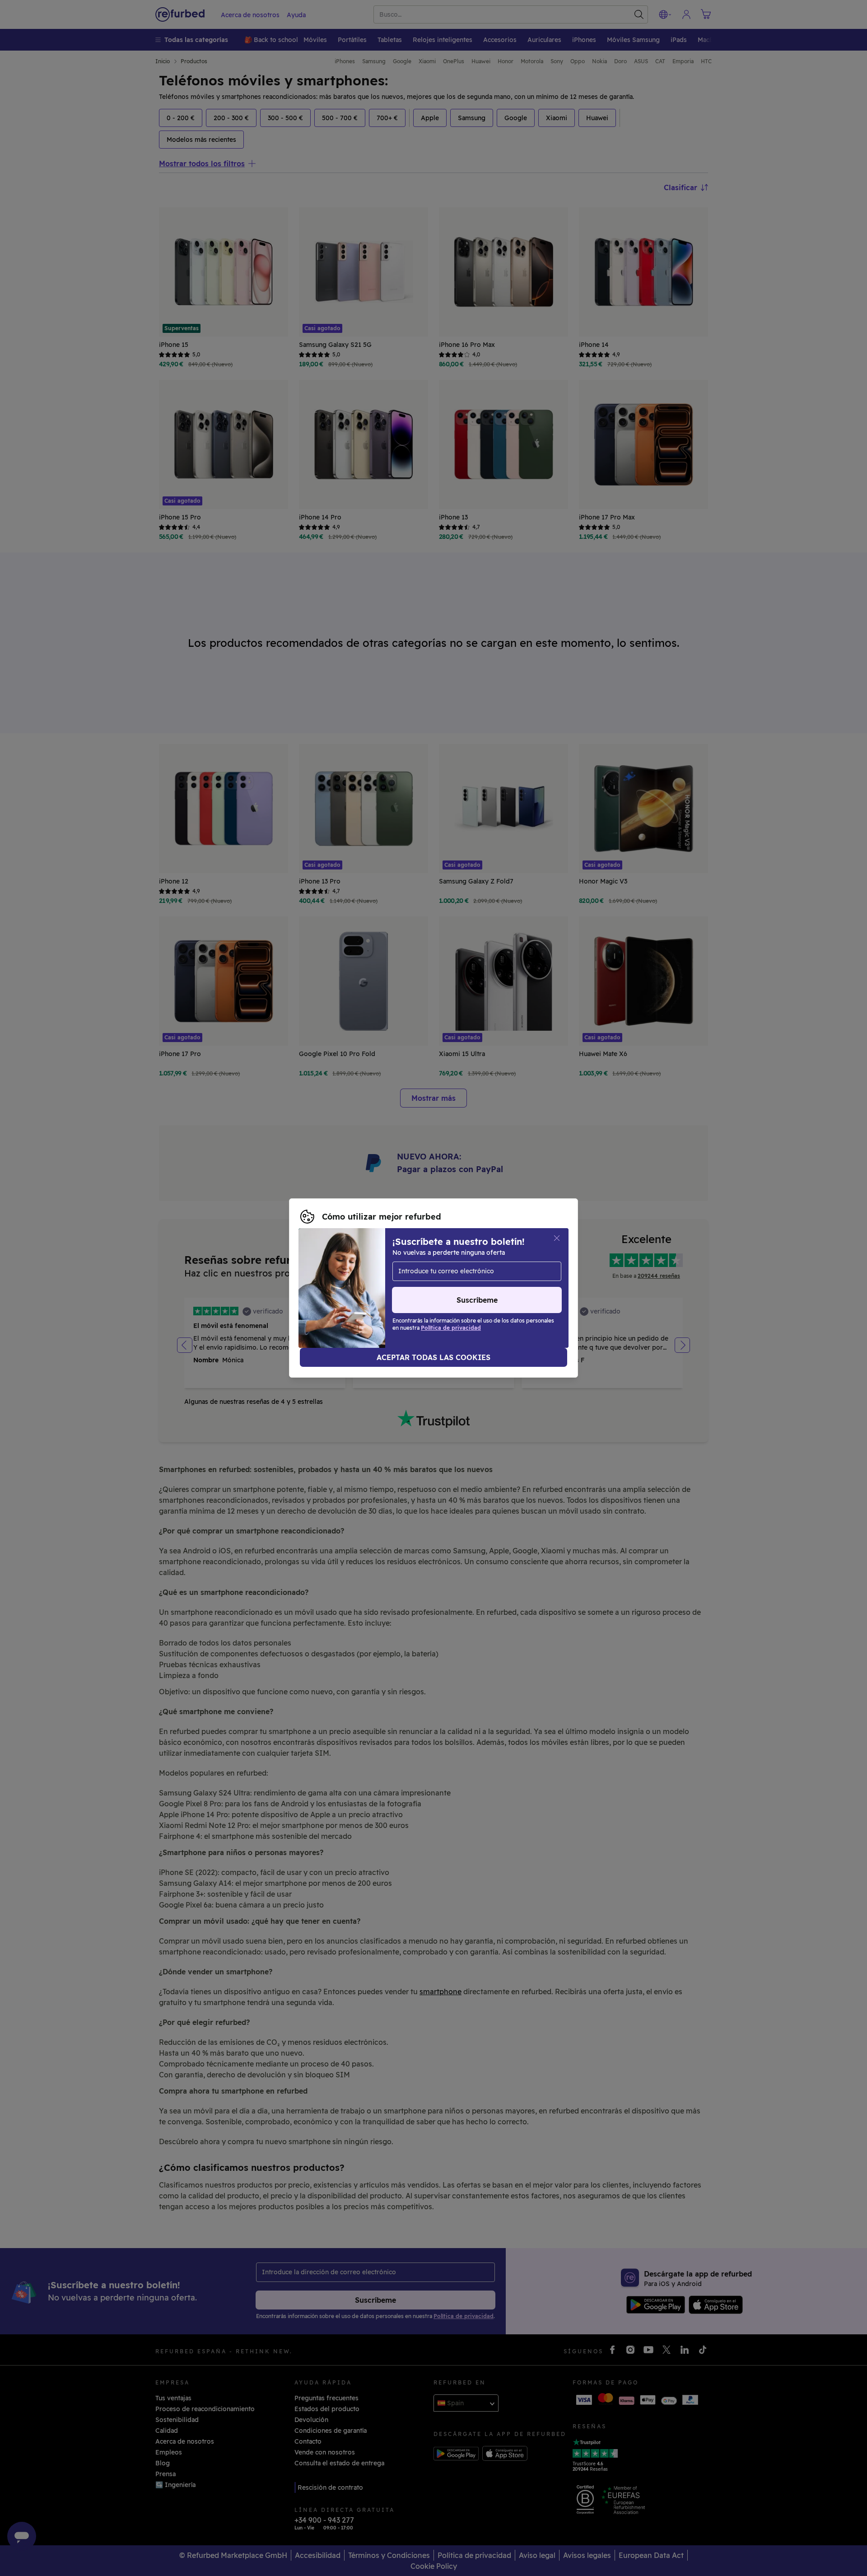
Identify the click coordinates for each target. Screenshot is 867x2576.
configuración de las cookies (518, 1274)
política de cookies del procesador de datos (369, 1293)
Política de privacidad (442, 1283)
